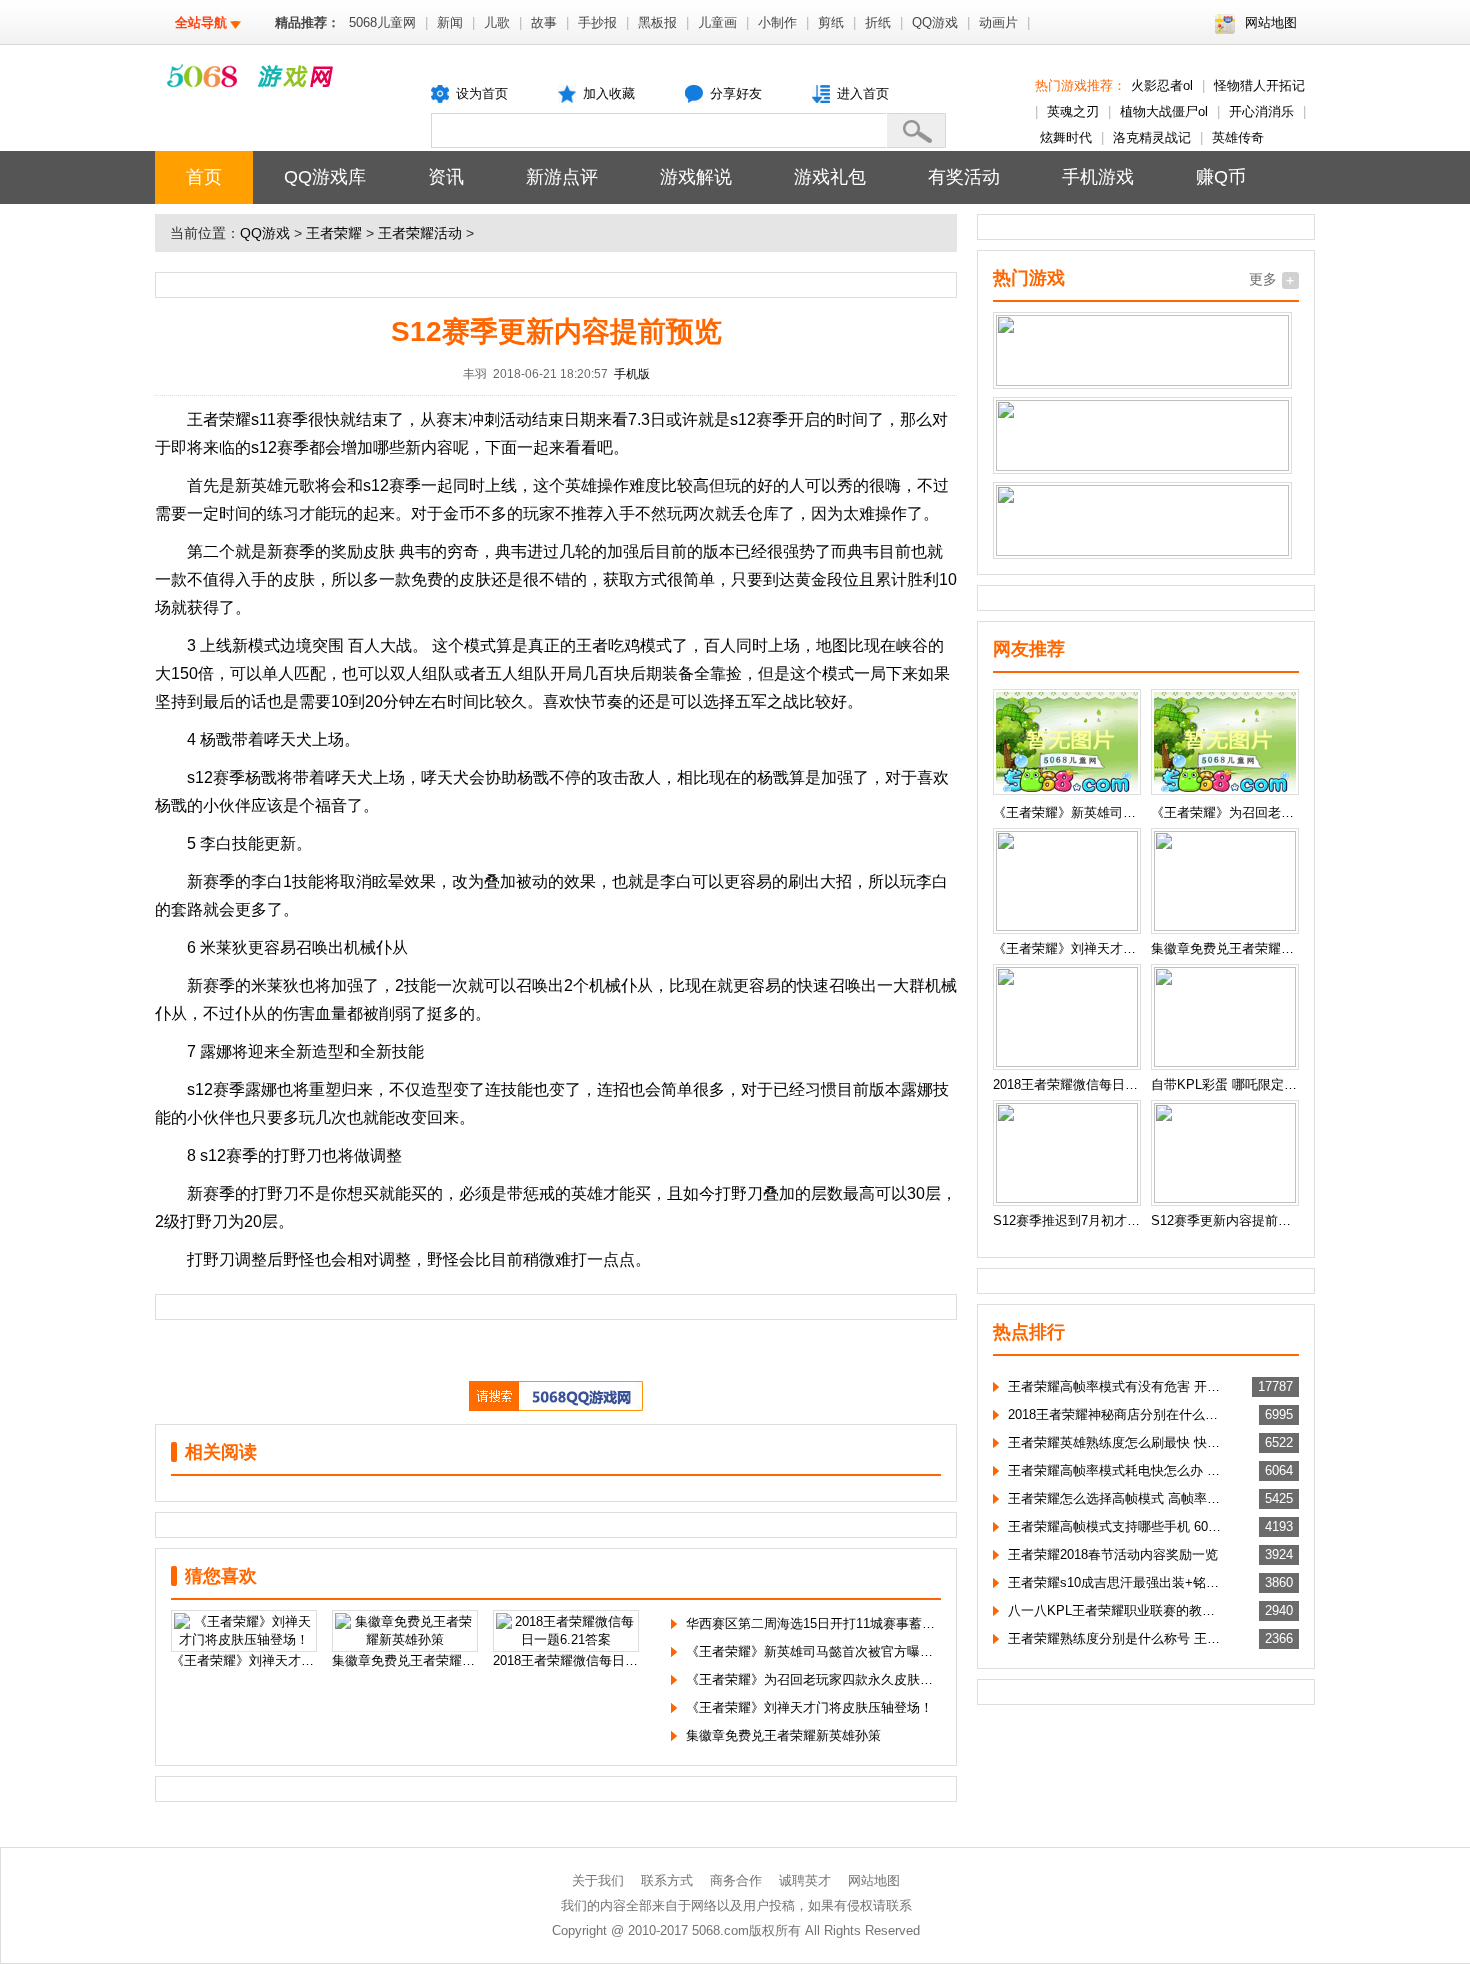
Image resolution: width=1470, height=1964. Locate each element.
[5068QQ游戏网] (556, 1406)
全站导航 (201, 22)
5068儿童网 (382, 22)
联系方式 (667, 1880)
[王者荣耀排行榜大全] (1142, 381)
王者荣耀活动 (420, 233)
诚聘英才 (805, 1880)
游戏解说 (696, 177)
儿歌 (497, 22)
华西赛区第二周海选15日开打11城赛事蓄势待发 (823, 1623)
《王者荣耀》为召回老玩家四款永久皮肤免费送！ (829, 1679)
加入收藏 (609, 93)
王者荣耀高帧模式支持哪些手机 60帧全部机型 (1117, 1526)
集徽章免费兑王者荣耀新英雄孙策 (783, 1735)
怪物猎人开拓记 (1259, 85)
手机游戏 (1098, 177)
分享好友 (736, 93)
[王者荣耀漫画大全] (1142, 466)
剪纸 (831, 22)
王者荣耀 (334, 233)
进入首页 (863, 93)
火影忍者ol (1162, 85)
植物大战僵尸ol (1164, 111)
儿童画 (717, 22)
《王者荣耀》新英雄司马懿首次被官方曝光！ (816, 1651)
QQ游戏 (935, 22)
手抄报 (597, 22)
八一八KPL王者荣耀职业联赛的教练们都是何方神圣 (1117, 1610)
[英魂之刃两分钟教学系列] (1142, 551)
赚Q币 (1221, 177)
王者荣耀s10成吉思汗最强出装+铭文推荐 (1117, 1582)
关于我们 (598, 1880)
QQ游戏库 (325, 177)
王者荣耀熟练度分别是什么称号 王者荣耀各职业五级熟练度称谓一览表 (1117, 1638)
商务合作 (736, 1880)
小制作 (777, 22)
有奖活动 (964, 177)
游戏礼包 (830, 177)
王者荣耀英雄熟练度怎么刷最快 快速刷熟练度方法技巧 (1117, 1442)
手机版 (632, 374)
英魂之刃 (1073, 111)
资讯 (446, 177)
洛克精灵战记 (1152, 137)
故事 (544, 22)
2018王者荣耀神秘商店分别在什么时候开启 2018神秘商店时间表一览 (1117, 1414)
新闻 (450, 22)
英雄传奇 (1238, 137)
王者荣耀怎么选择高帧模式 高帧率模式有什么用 (1117, 1498)
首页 (204, 177)
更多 (1263, 279)
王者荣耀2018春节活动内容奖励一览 (1113, 1554)
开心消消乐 (1261, 111)
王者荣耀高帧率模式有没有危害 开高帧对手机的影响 (1117, 1386)
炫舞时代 (1066, 137)
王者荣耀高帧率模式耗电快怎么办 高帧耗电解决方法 (1117, 1470)
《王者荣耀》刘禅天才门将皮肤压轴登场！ (809, 1707)
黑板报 (657, 22)
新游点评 (562, 177)
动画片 (998, 22)
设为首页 (482, 93)
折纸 (878, 22)
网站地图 (1271, 22)
